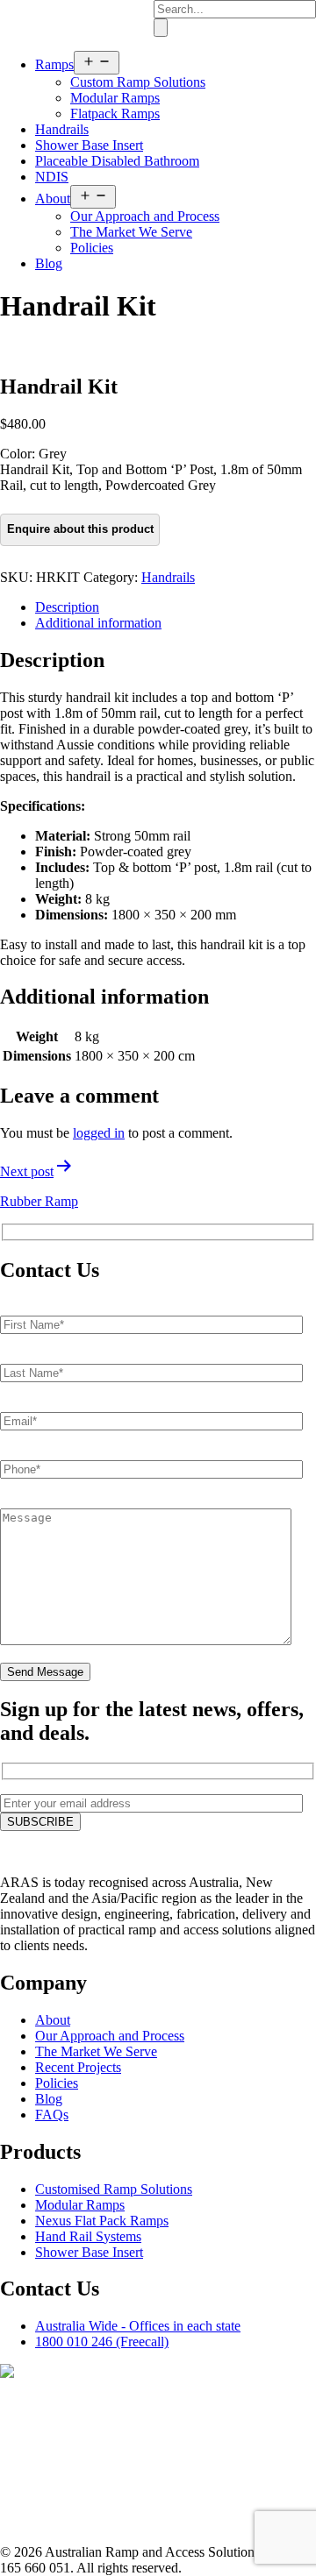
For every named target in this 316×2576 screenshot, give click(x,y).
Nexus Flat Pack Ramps (102, 2221)
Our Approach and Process (145, 216)
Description (67, 607)
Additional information (98, 623)
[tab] (176, 607)
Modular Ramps (115, 98)
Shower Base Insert (89, 145)
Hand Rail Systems (88, 2236)
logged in (99, 1133)
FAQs (52, 2115)
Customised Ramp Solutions (114, 2189)
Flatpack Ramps (115, 114)
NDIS (52, 177)
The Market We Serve (131, 232)
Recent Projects (78, 2067)
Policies (92, 248)
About (53, 199)
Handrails (62, 129)
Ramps (54, 64)
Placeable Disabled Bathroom (117, 161)
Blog (49, 263)
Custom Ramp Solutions (138, 82)
